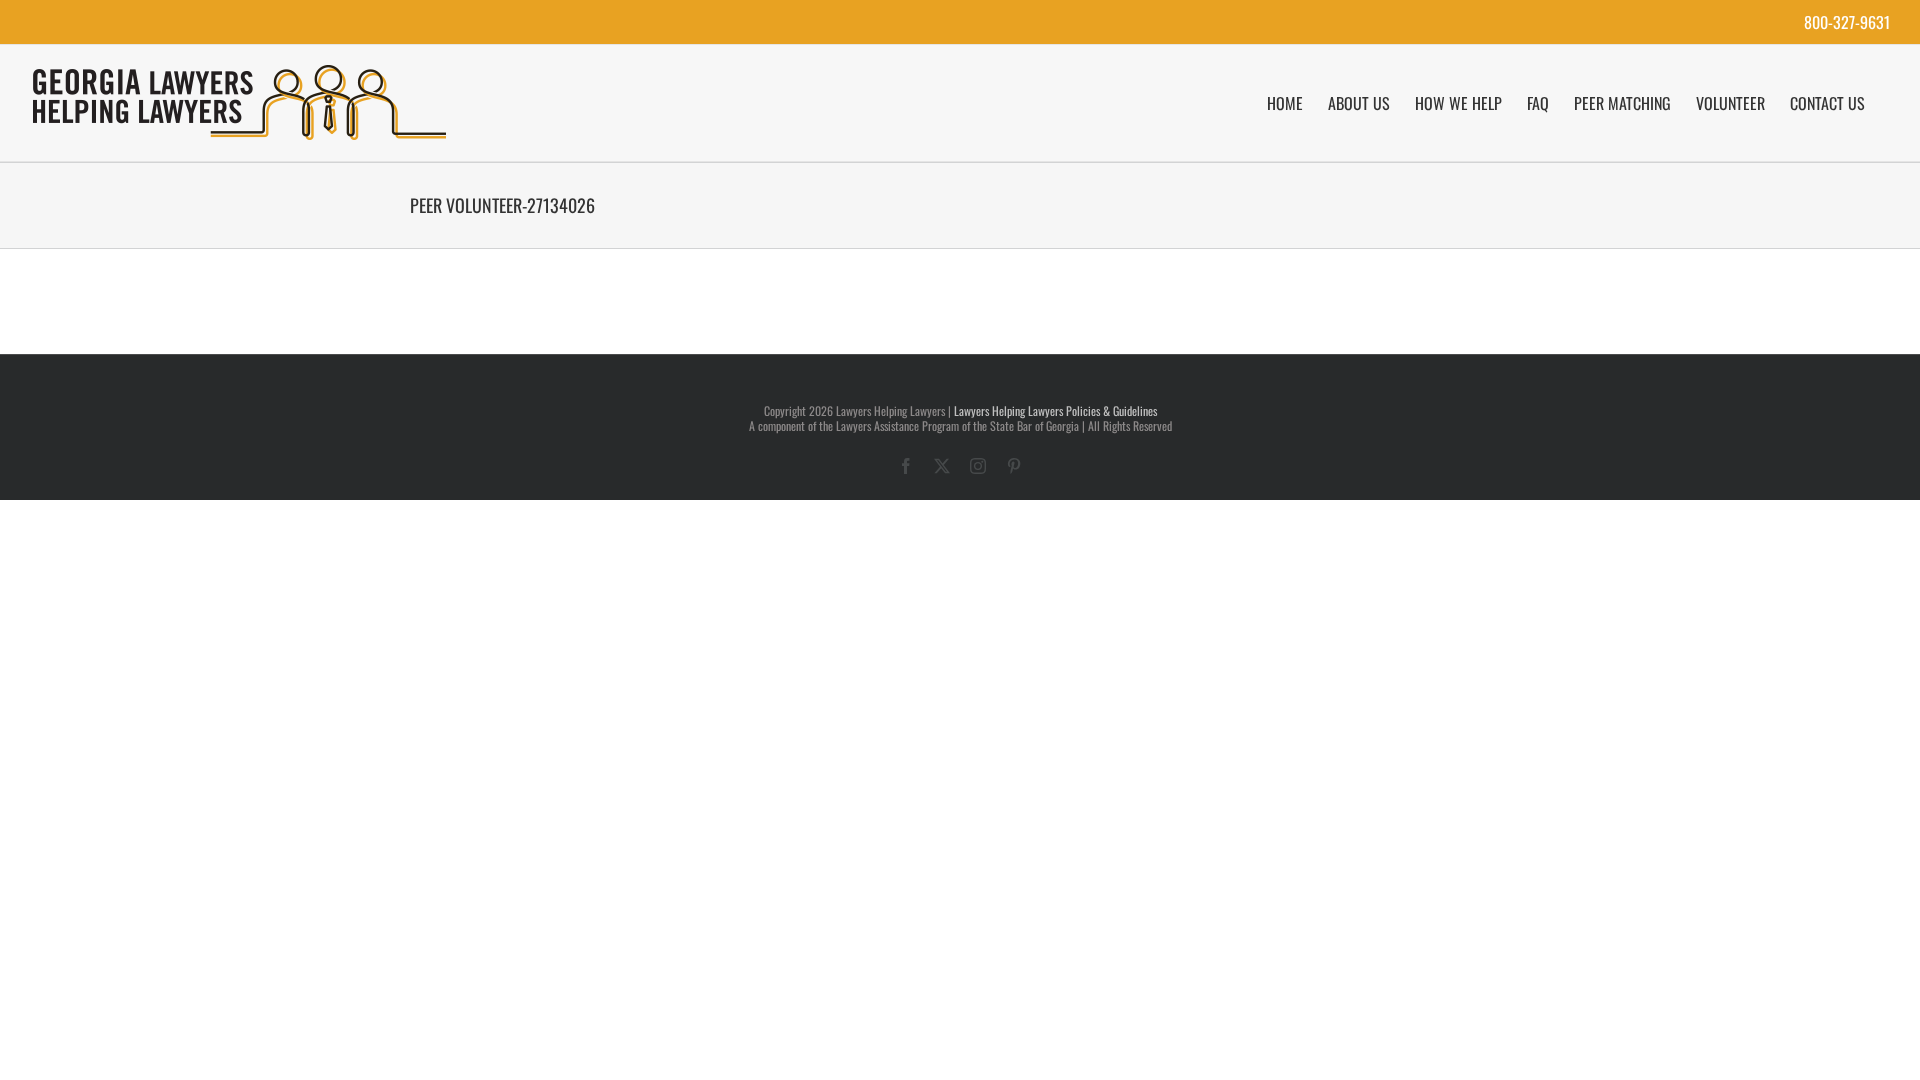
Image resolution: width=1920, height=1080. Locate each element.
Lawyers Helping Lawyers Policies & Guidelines (1055, 410)
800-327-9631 (1847, 22)
